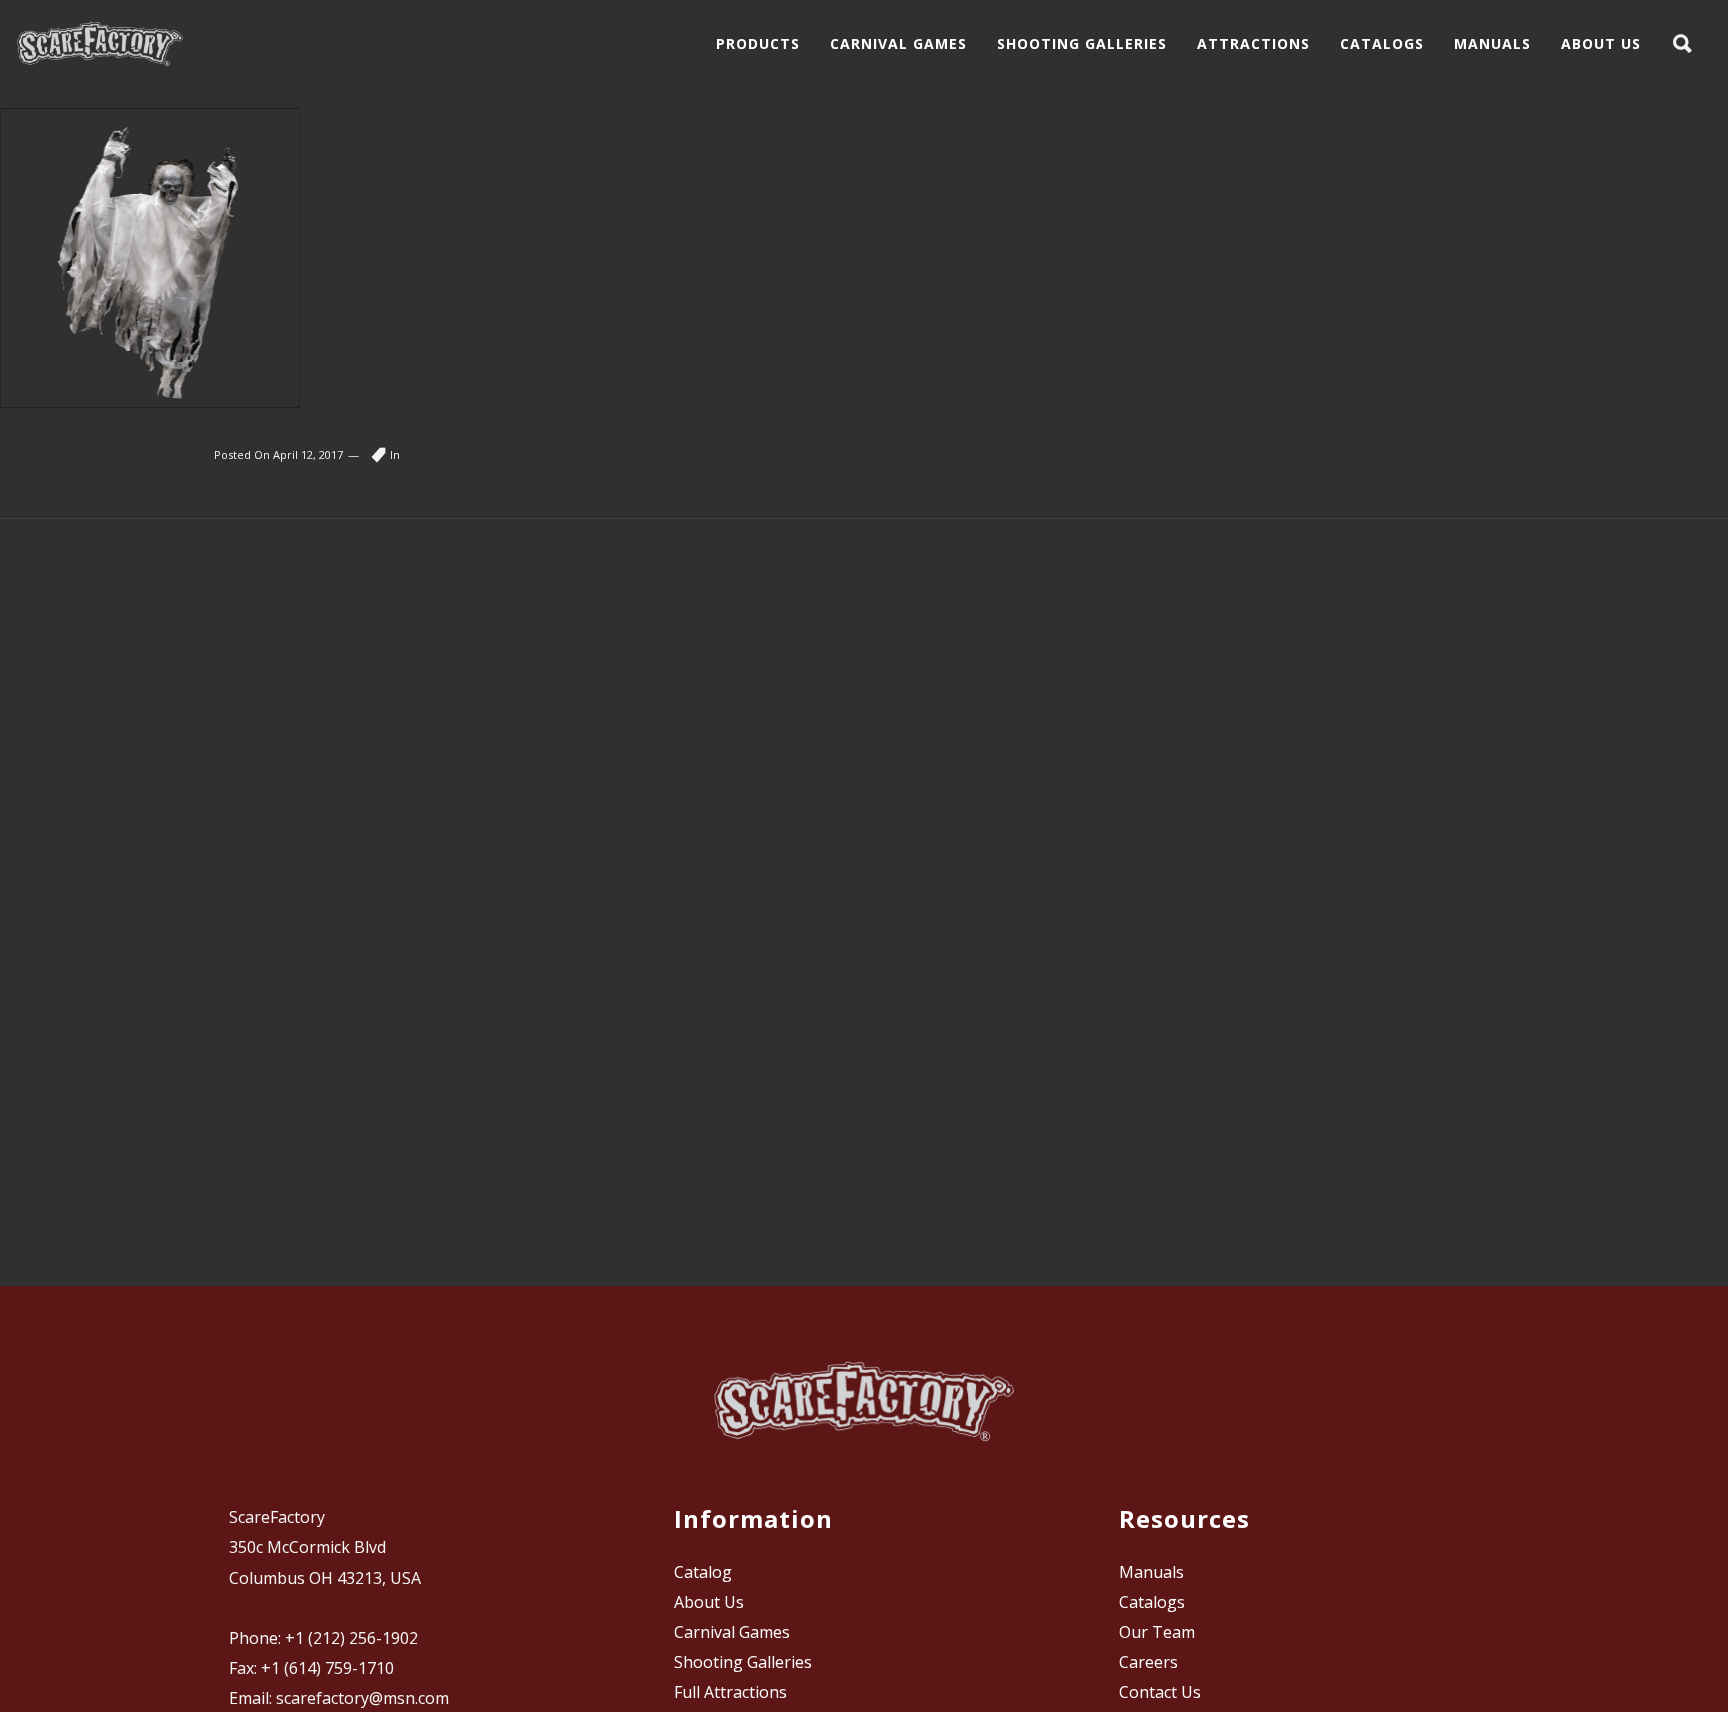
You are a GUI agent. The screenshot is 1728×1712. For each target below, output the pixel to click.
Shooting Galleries (743, 1662)
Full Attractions (730, 1692)
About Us (709, 1602)
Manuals (1151, 1572)
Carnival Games (732, 1632)
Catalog (703, 1572)
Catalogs (1152, 1602)
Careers (1148, 1662)
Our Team (1157, 1632)
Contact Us (1160, 1692)
